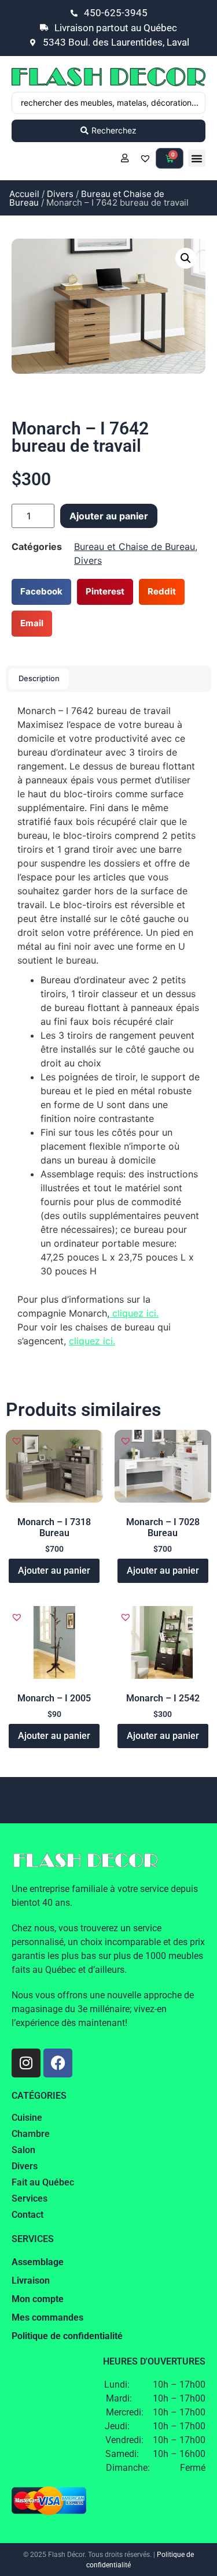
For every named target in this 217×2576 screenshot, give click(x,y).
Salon (23, 2150)
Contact (27, 2215)
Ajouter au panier (109, 516)
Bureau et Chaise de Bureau (87, 198)
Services (30, 2198)
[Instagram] (26, 2063)
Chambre (31, 2134)
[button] (197, 158)
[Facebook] (58, 2063)
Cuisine (27, 2118)
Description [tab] (39, 678)
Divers (60, 194)
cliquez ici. (134, 1313)
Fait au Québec (43, 2182)
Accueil (24, 194)
